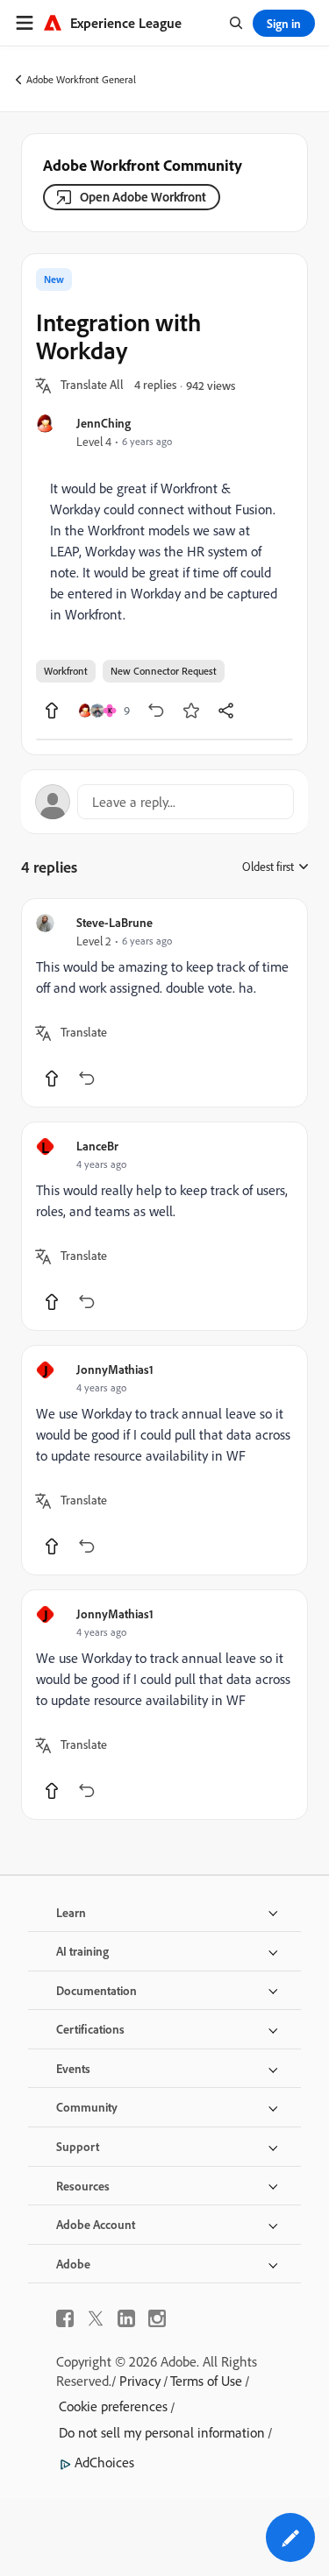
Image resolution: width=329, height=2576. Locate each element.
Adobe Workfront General (81, 79)
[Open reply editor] (164, 802)
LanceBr (97, 1146)
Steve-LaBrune (114, 922)
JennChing (104, 423)
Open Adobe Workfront (143, 197)
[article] (164, 1003)
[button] (92, 386)
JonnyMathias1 (115, 1369)
